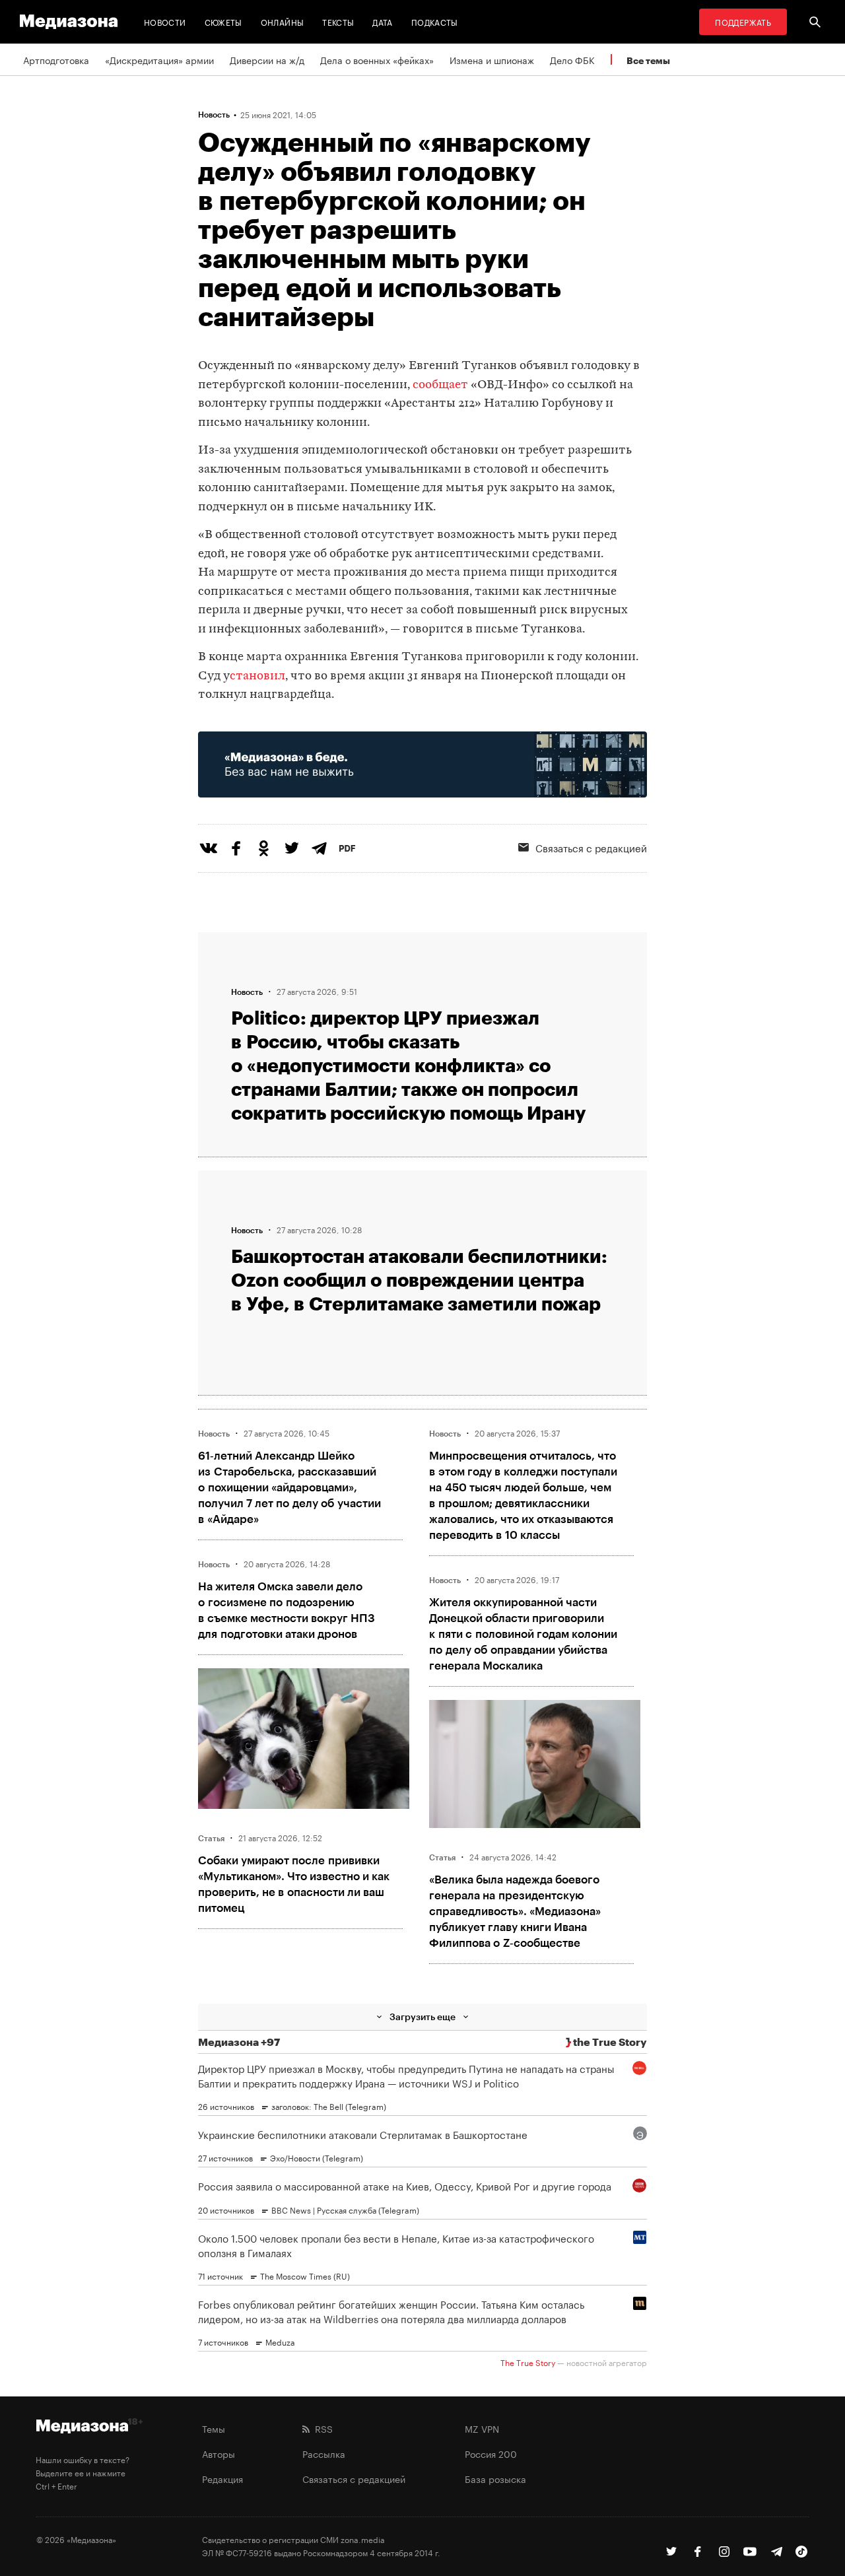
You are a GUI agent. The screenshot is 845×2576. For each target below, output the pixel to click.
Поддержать (743, 21)
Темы (214, 2428)
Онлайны (283, 21)
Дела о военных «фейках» (377, 59)
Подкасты (435, 21)
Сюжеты (223, 21)
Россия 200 (491, 2453)
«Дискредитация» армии (159, 59)
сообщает (440, 385)
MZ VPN (482, 2428)
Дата (382, 21)
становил (257, 676)
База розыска (495, 2478)
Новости (165, 21)
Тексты (338, 21)
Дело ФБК (572, 59)
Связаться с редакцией (591, 847)
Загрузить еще (422, 2017)
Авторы (219, 2453)
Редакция (222, 2478)
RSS (321, 2428)
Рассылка (324, 2453)
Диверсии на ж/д (267, 59)
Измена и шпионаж (492, 59)
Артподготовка (56, 59)
